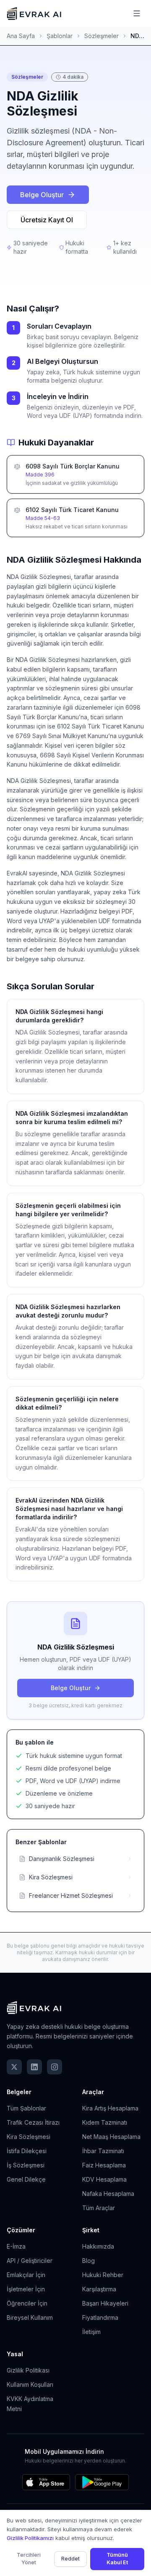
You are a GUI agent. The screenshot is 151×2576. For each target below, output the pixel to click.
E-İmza (16, 2246)
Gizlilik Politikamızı (30, 2538)
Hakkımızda (98, 2246)
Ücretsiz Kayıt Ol (47, 220)
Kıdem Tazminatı (105, 2122)
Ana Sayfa (21, 36)
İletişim (91, 2332)
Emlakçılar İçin (26, 2275)
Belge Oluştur (42, 195)
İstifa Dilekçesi (27, 2151)
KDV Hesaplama (104, 2179)
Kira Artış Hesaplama (110, 2108)
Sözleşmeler (102, 36)
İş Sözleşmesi (26, 2165)
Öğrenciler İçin (27, 2303)
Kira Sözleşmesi (29, 2137)
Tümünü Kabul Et (117, 2559)
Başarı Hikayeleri (105, 2303)
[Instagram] (55, 2067)
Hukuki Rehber (103, 2275)
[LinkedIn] (34, 2067)
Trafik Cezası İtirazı (33, 2122)
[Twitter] (14, 2067)
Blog (89, 2261)
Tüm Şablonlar (26, 2108)
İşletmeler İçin (26, 2289)
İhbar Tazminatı (103, 2151)
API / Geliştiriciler (30, 2261)
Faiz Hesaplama (104, 2165)
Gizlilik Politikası (28, 2370)
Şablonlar (60, 36)
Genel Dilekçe (26, 2179)
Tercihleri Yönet (29, 2559)
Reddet (70, 2559)
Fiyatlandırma (100, 2317)
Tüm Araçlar (99, 2208)
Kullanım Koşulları (30, 2384)
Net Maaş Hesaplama (111, 2137)
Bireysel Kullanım (30, 2317)
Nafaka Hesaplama (108, 2194)
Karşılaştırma (99, 2289)
